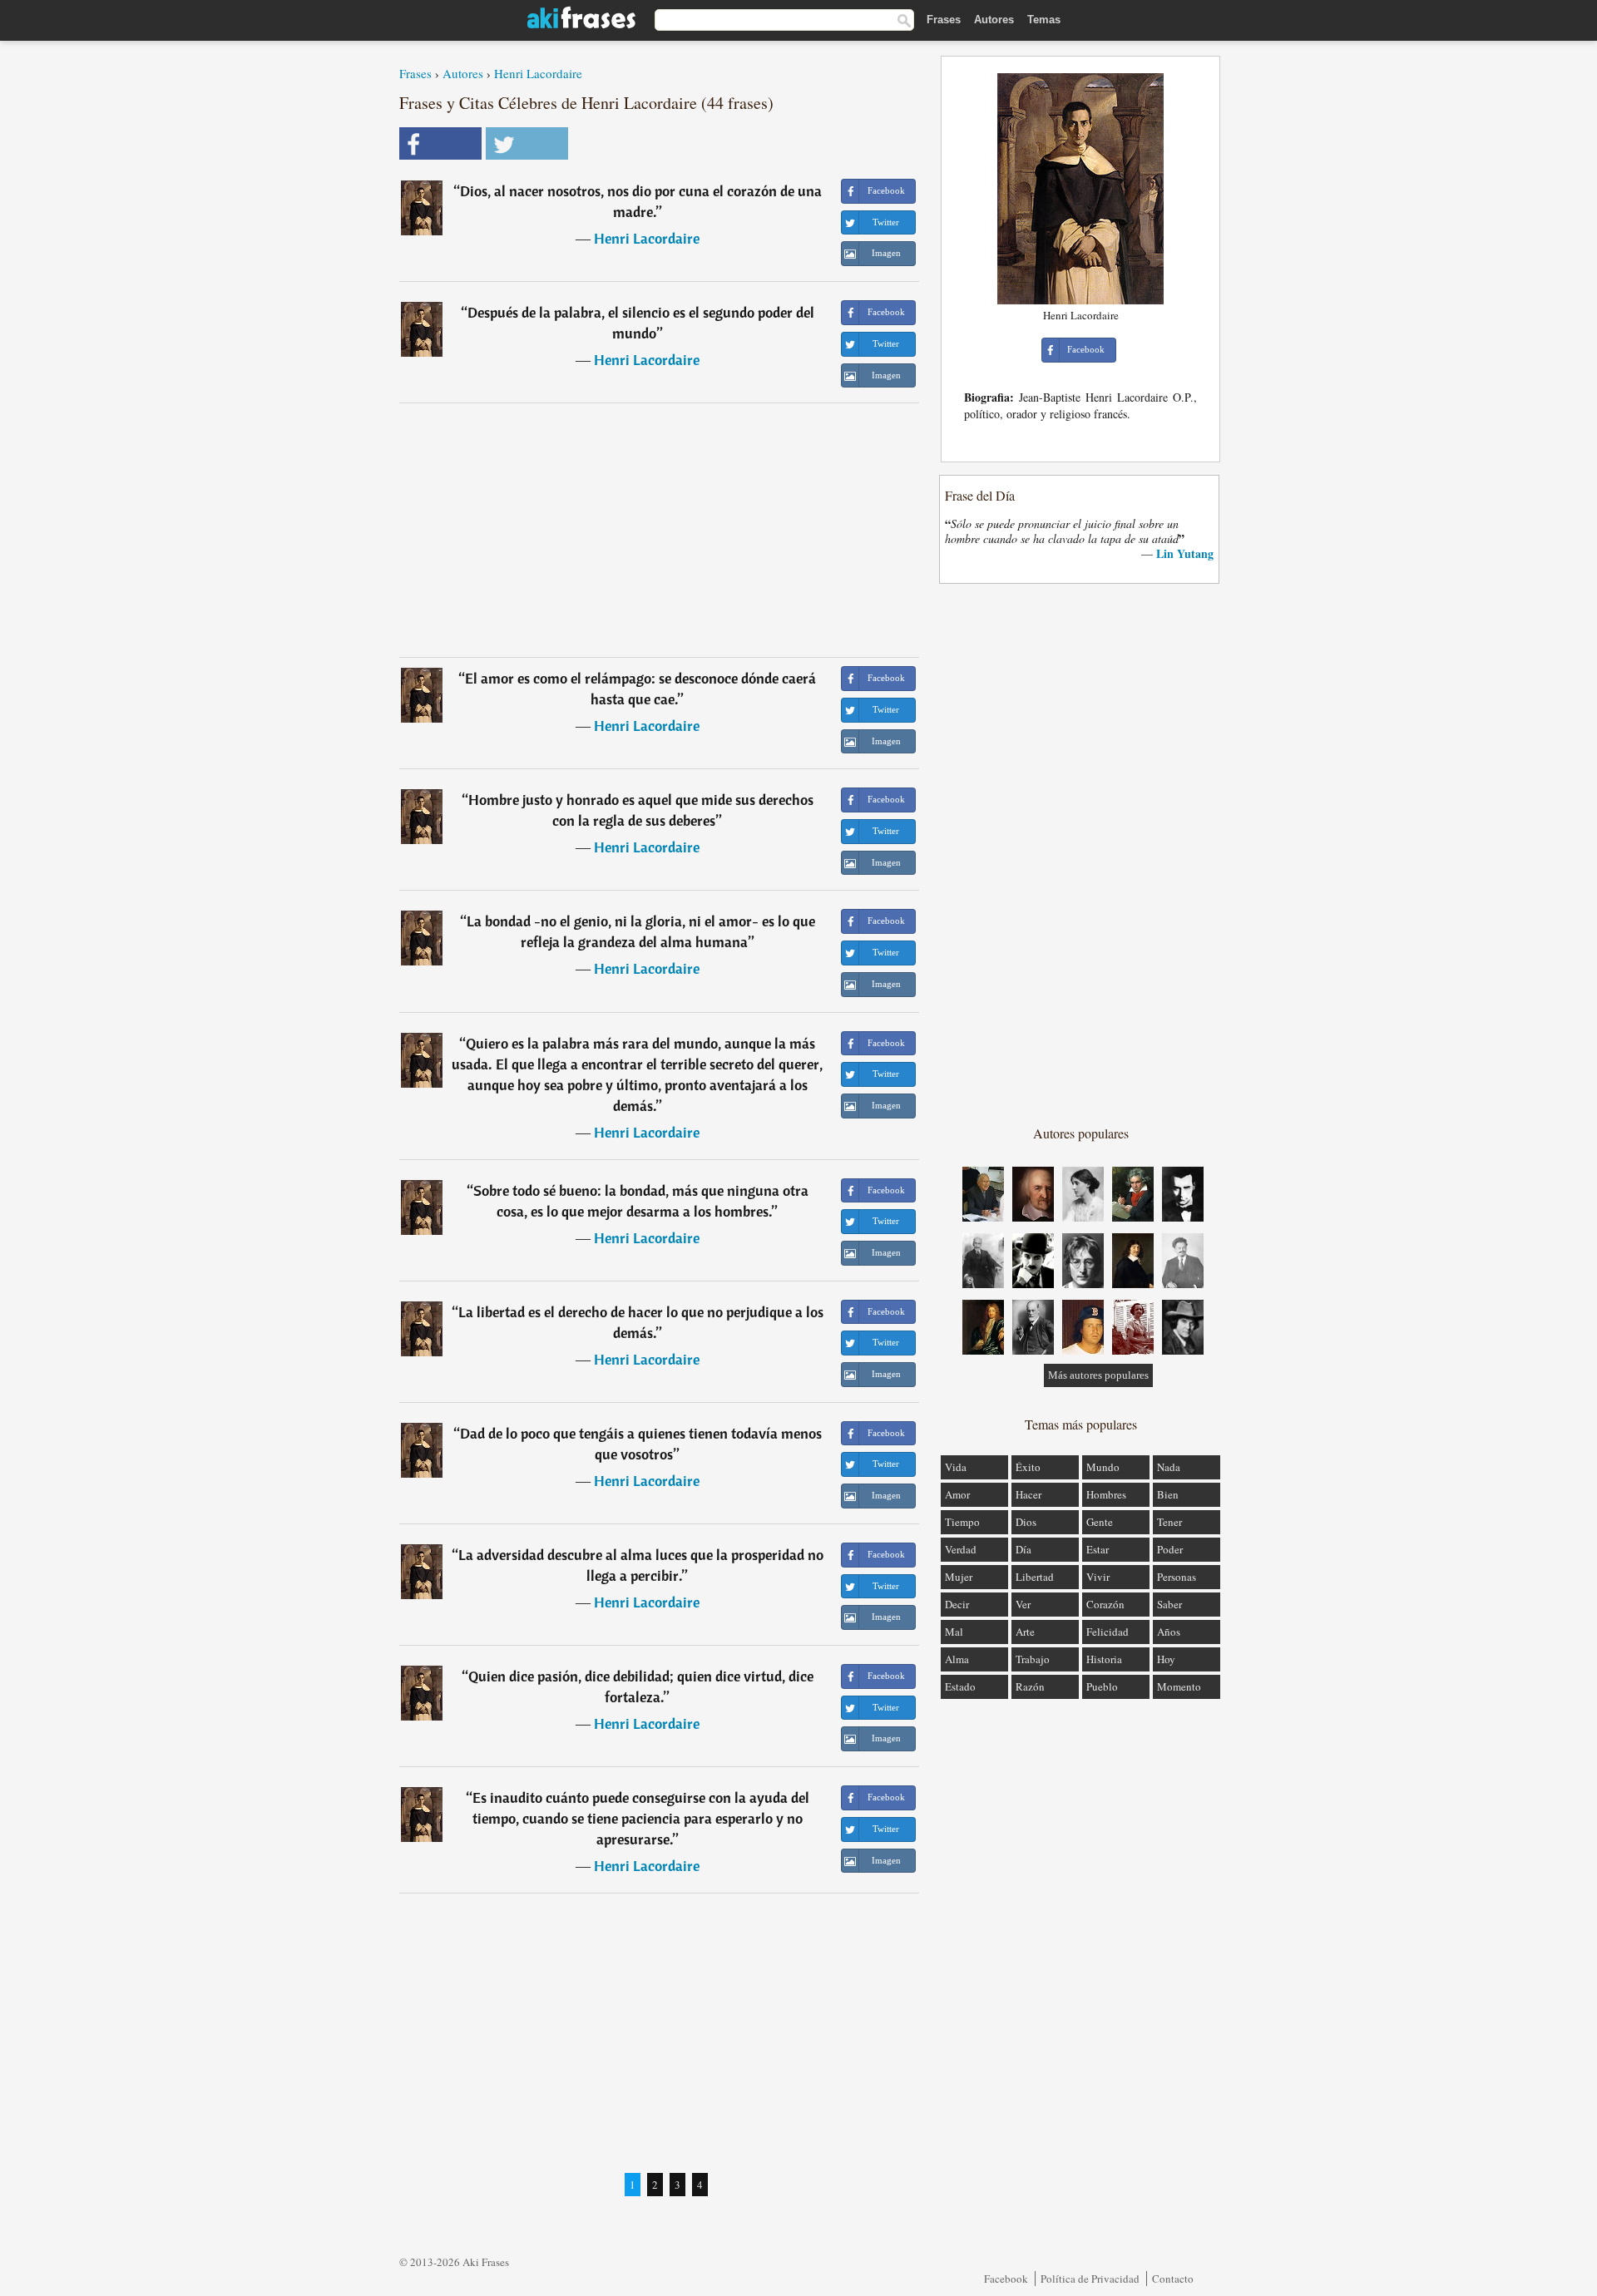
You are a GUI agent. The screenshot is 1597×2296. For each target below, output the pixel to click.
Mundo (1103, 1467)
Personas (1177, 1577)
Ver (1023, 1604)
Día (1023, 1549)
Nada (1169, 1467)
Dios (1026, 1522)
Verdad (961, 1549)
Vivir (1098, 1577)
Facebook (1006, 2279)
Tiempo (962, 1522)
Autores (994, 20)
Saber (1169, 1604)
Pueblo (1102, 1686)
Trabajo (1033, 1659)
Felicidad (1108, 1632)
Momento (1179, 1686)
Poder (1170, 1549)
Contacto (1173, 2279)
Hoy (1166, 1659)
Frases (944, 20)
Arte (1025, 1632)
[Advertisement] (660, 530)
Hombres (1106, 1494)
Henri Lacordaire (538, 73)
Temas (1044, 20)
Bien (1168, 1494)
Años (1169, 1632)
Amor (957, 1494)
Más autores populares (1098, 1375)
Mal (954, 1632)
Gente (1100, 1522)
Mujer (959, 1577)
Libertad (1035, 1577)
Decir (957, 1604)
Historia (1104, 1659)
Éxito (1028, 1467)
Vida (956, 1467)
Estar (1098, 1549)
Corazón (1105, 1604)
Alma (957, 1659)
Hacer (1028, 1494)
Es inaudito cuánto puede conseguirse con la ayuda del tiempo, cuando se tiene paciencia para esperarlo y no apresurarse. (641, 1818)
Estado (960, 1686)
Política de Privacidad (1090, 2279)
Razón (1030, 1686)
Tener (1169, 1522)
